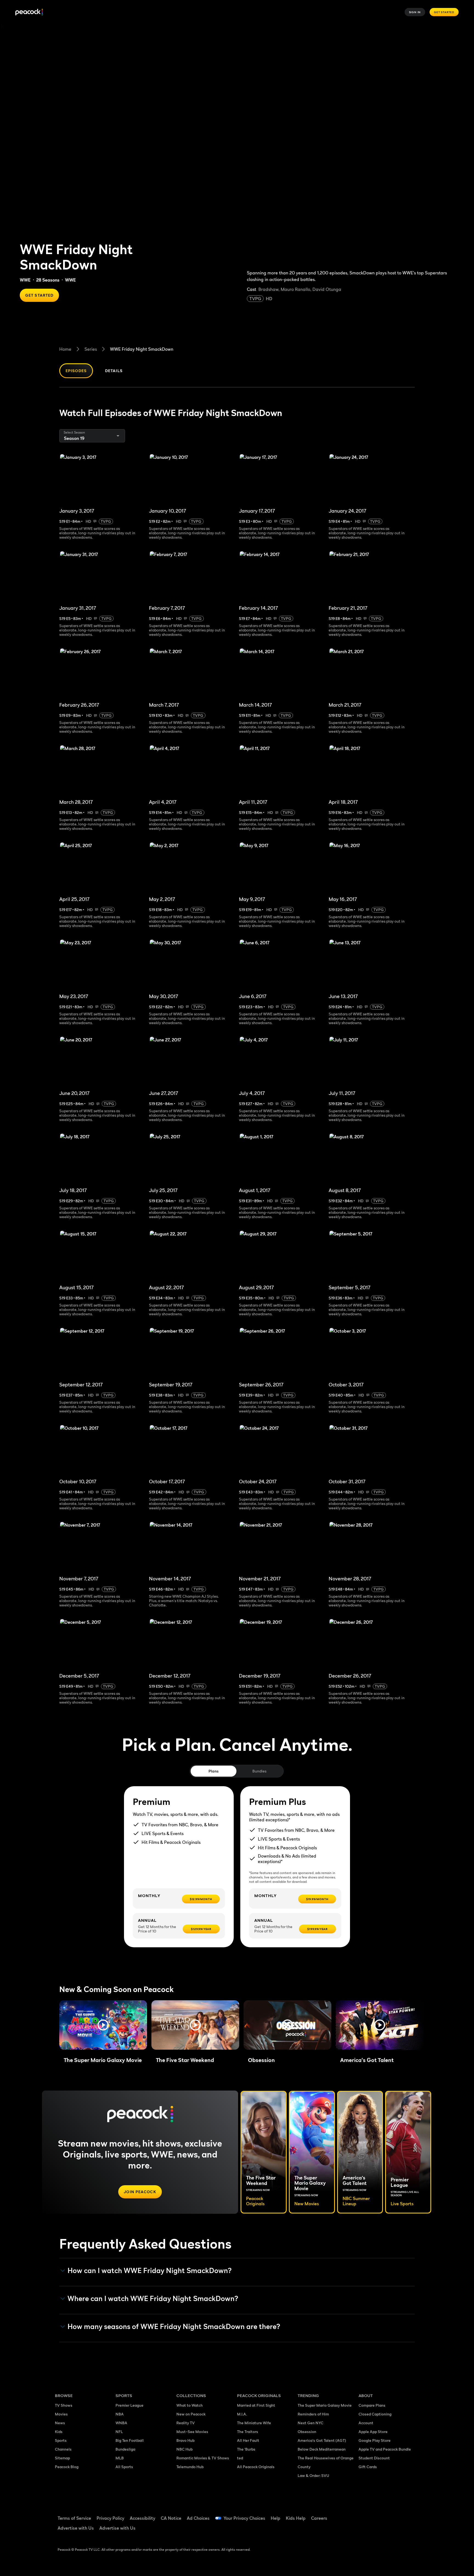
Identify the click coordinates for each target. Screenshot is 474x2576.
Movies (61, 2414)
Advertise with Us (76, 2528)
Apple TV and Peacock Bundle (385, 2449)
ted (240, 2458)
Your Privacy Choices (244, 2518)
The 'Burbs (246, 2449)
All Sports (124, 2467)
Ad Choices (198, 2518)
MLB (120, 2458)
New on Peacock (191, 2414)
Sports (61, 2440)
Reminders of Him (313, 2414)
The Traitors (248, 2432)
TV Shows (64, 2405)
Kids (59, 2432)
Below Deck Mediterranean (322, 2449)
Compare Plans (372, 2405)
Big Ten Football (130, 2440)
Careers (319, 2518)
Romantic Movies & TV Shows (203, 2458)
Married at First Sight (256, 2405)
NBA (120, 2414)
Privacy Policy (110, 2518)
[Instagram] (409, 2515)
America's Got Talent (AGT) (322, 2440)
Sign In (415, 12)
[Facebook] (366, 2515)
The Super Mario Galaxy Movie (325, 2405)
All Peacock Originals (256, 2467)
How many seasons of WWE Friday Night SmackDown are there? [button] (174, 2327)
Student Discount (374, 2458)
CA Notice (171, 2518)
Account (366, 2423)
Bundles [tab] (259, 1771)
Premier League (129, 2405)
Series (91, 349)
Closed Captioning (375, 2414)
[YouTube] (394, 2515)
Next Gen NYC (311, 2423)
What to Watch (190, 2405)
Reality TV (186, 2423)
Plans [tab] (214, 1771)
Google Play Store (375, 2440)
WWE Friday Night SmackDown (142, 349)
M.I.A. (242, 2414)
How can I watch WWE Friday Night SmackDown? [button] (150, 2271)
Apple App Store (373, 2432)
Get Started (444, 12)
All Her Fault (248, 2440)
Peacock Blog (67, 2467)
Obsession (307, 2432)
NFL (119, 2432)
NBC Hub (184, 2449)
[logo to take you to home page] (29, 12)
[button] (103, 2025)
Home (65, 349)
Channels (63, 2449)
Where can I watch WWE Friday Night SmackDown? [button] (153, 2299)
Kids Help (296, 2518)
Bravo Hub (185, 2440)
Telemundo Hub (190, 2467)
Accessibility (143, 2518)
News (60, 2423)
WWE (25, 280)
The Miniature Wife (254, 2423)
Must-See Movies (192, 2432)
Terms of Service (74, 2518)
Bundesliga (125, 2449)
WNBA (121, 2423)
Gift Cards (368, 2467)
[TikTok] (380, 2515)
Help (276, 2518)
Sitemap (62, 2458)
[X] (366, 2530)
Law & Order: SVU (313, 2475)
